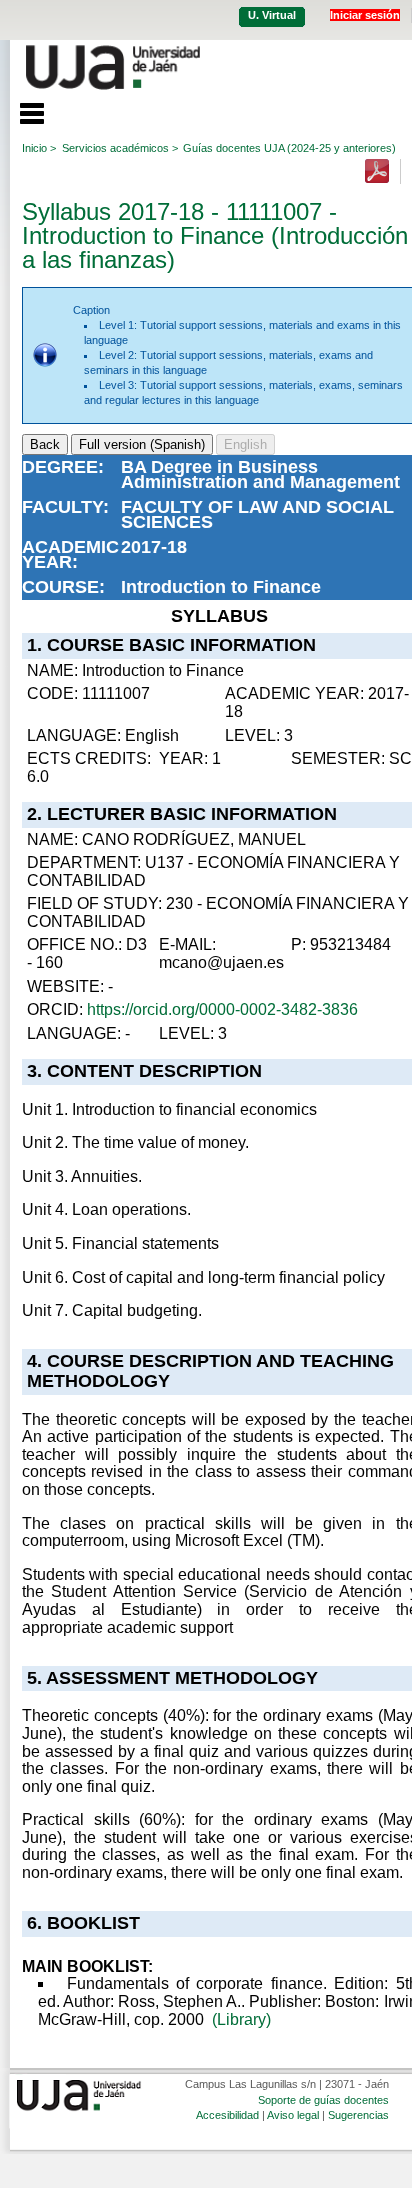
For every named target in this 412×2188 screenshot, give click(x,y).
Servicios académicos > (120, 148)
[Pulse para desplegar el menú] (22, 111)
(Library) (241, 2019)
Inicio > (39, 148)
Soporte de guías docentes (323, 2100)
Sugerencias (358, 2115)
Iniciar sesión (365, 15)
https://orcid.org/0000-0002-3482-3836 (222, 1009)
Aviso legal (293, 2115)
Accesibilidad (227, 2115)
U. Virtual (272, 15)
